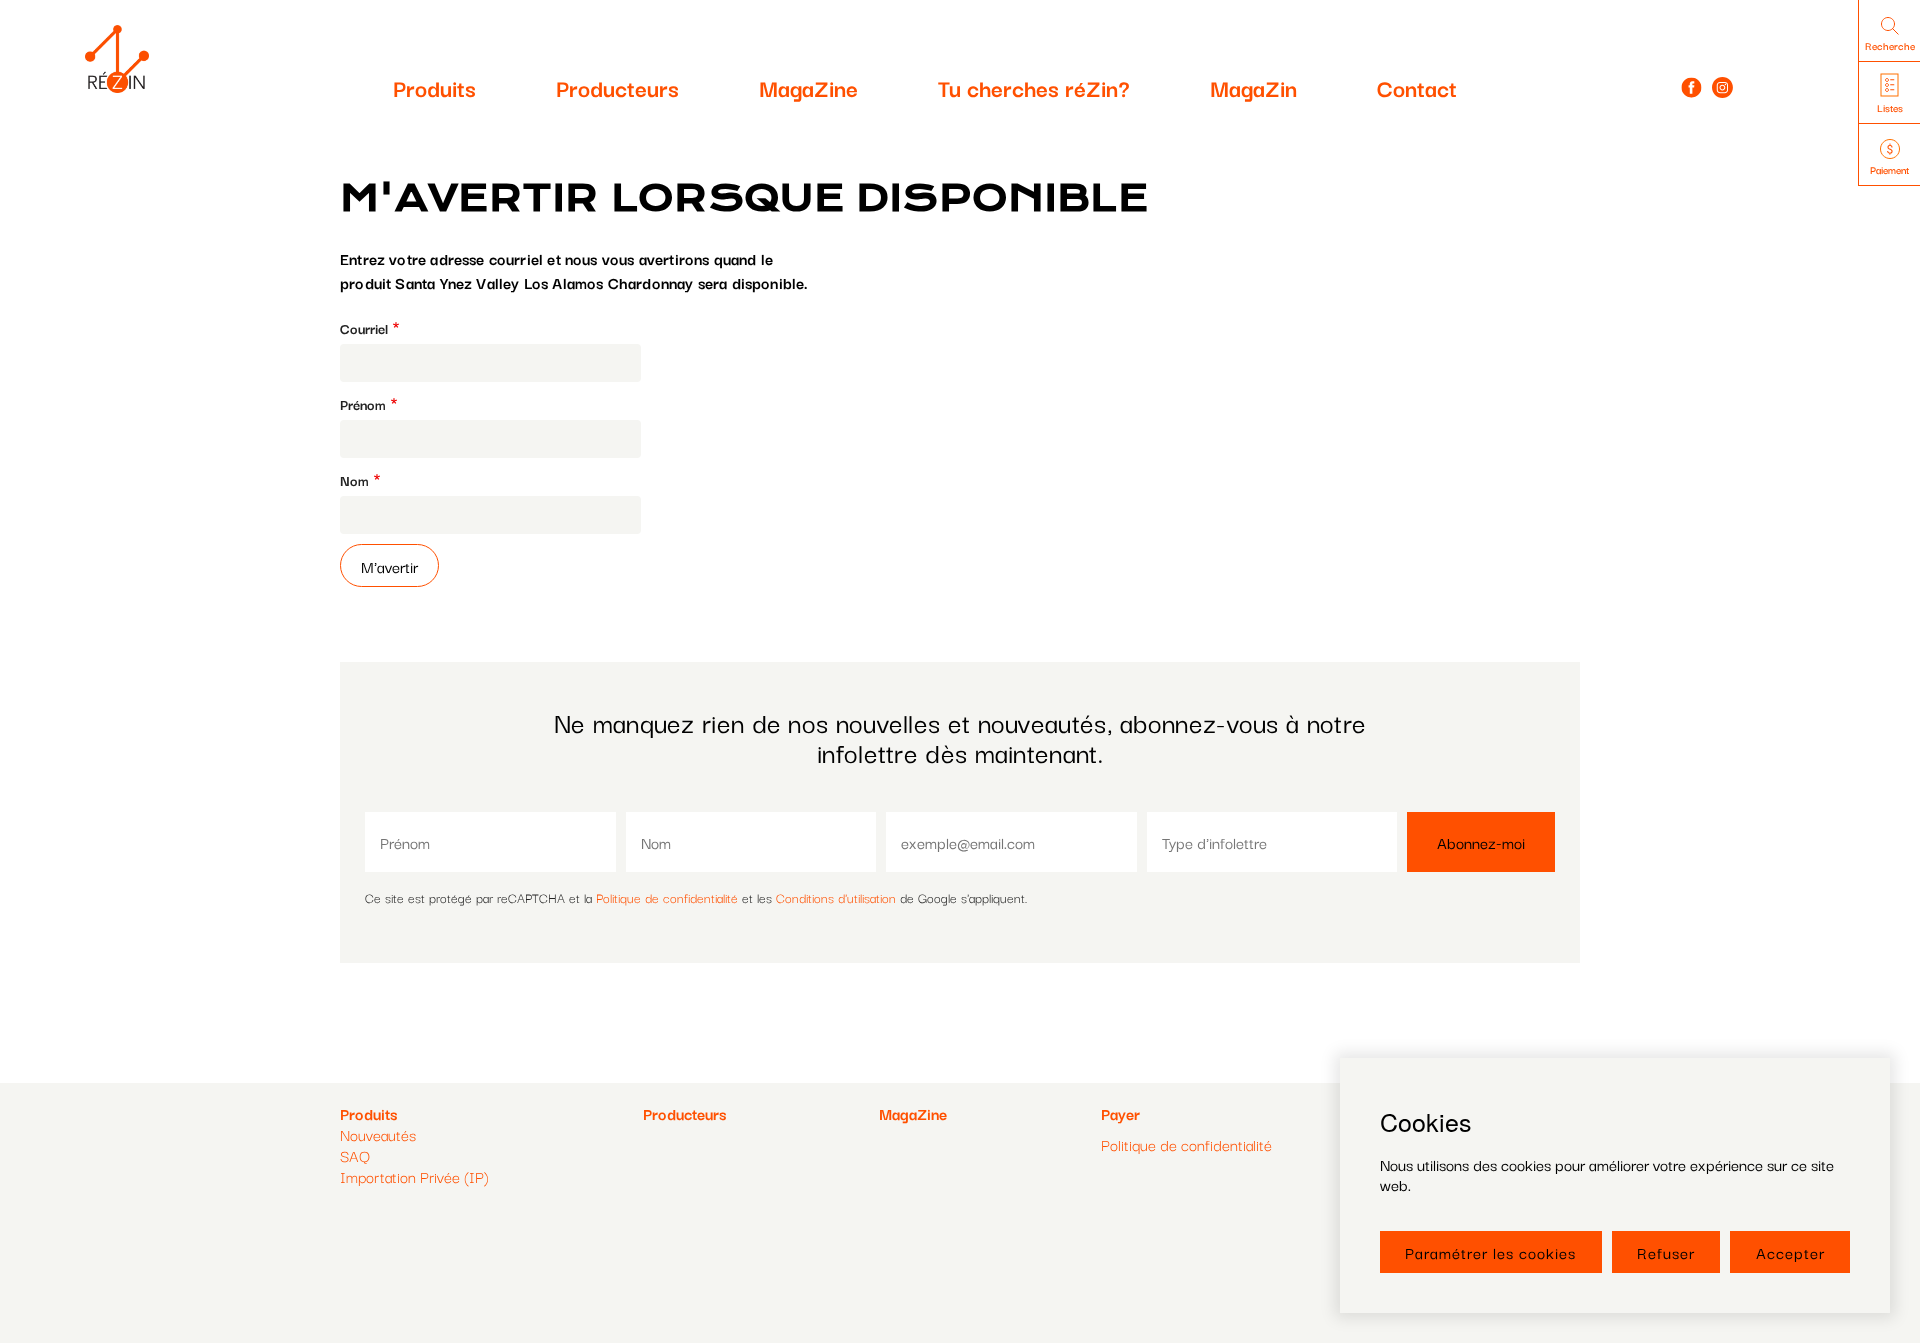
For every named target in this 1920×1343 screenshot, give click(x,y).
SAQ (355, 1155)
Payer (1120, 1113)
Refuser (1666, 1252)
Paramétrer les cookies (1490, 1252)
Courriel (364, 328)
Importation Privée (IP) (414, 1176)
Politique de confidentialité (667, 897)
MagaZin (1253, 87)
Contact (1417, 87)
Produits (434, 87)
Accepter (1790, 1252)
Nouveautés (378, 1134)
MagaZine (808, 87)
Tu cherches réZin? (1034, 87)
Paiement (1889, 169)
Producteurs (617, 87)
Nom (354, 480)
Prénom (363, 404)
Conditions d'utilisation (836, 897)
